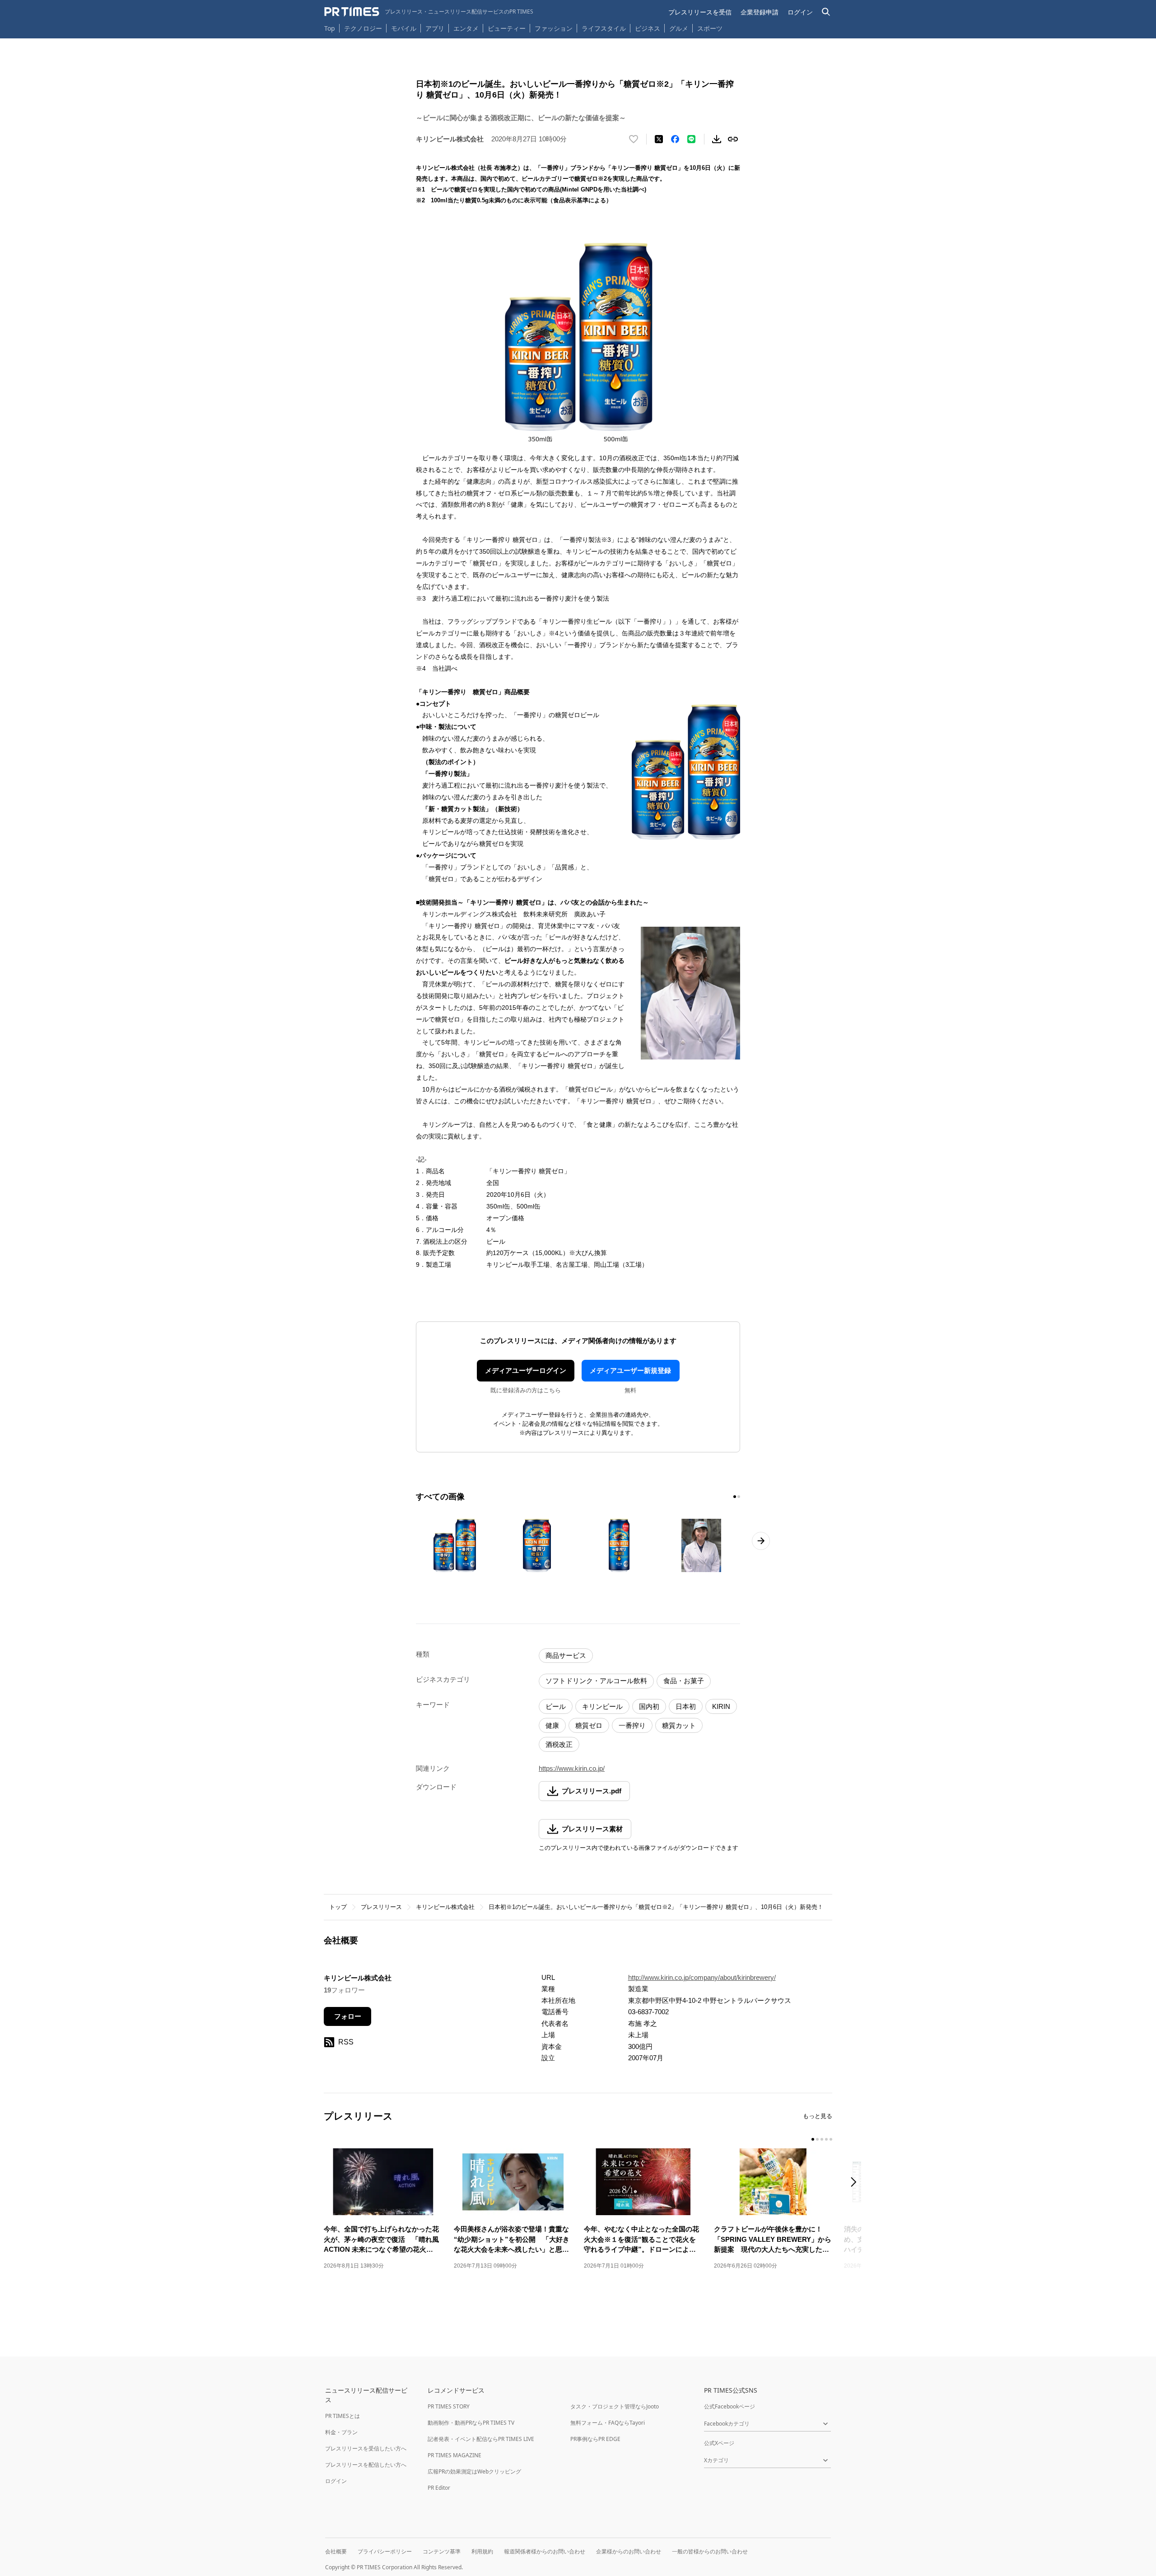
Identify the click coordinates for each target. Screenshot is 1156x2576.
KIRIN (721, 1706)
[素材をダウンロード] (717, 139)
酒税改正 (559, 1744)
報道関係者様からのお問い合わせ (545, 2551)
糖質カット (679, 1725)
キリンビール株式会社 (445, 1907)
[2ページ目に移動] (739, 1497)
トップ (338, 1907)
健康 (552, 1725)
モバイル (404, 28)
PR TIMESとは (343, 2416)
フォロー (348, 2016)
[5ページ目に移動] (831, 2139)
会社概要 (336, 2551)
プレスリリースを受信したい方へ (366, 2448)
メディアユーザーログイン (526, 1370)
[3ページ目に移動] (822, 2139)
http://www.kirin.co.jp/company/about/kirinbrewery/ (702, 1977)
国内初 (649, 1706)
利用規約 (482, 2551)
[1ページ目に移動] (735, 1497)
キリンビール (602, 1706)
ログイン (800, 12)
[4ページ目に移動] (826, 2139)
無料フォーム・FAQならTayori (608, 2423)
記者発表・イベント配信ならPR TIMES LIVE (481, 2439)
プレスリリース (381, 1907)
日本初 (686, 1706)
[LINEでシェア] (691, 139)
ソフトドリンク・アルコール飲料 (596, 1681)
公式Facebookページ (729, 2406)
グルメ (679, 28)
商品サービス (566, 1655)
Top (330, 28)
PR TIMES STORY (449, 2406)
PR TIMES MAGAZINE (454, 2455)
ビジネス (648, 28)
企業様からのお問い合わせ (629, 2551)
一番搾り (632, 1725)
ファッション (554, 28)
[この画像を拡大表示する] (455, 1545)
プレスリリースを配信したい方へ (366, 2465)
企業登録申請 (760, 12)
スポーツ (710, 28)
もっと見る (818, 2116)
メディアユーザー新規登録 (630, 1370)
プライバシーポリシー (385, 2551)
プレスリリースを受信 (700, 12)
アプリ (435, 28)
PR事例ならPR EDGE (595, 2439)
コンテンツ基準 (442, 2551)
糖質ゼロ (589, 1725)
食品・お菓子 (684, 1681)
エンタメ (466, 28)
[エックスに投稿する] (659, 139)
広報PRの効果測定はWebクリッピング (474, 2471)
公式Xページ (719, 2443)
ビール (556, 1706)
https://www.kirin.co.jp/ (572, 1768)
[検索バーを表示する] (826, 12)
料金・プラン (341, 2432)
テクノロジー (363, 28)
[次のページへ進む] (761, 1541)
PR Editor (439, 2488)
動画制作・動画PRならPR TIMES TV (471, 2423)
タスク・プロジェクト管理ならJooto (615, 2406)
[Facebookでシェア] (675, 139)
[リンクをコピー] (733, 139)
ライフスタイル (604, 28)
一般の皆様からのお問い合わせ (710, 2551)
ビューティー (507, 28)
